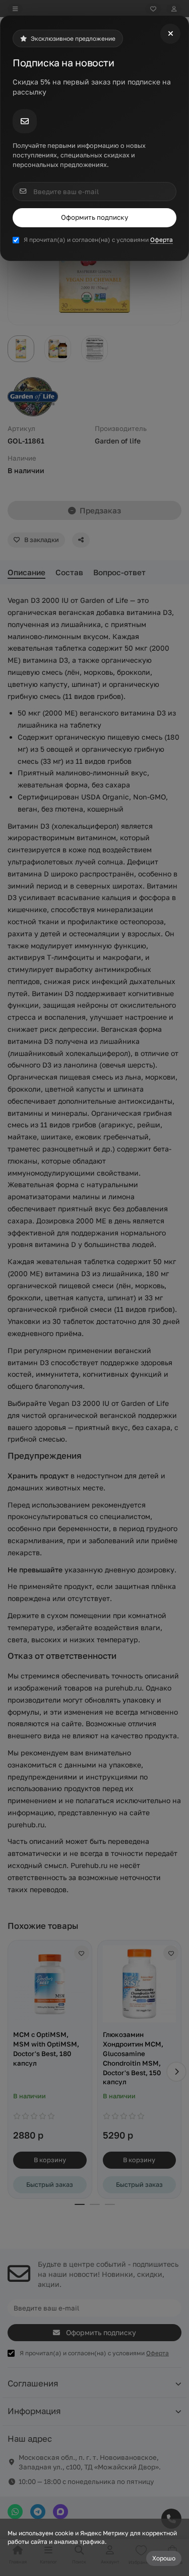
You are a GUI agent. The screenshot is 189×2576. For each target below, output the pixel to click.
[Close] (170, 34)
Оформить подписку (94, 217)
